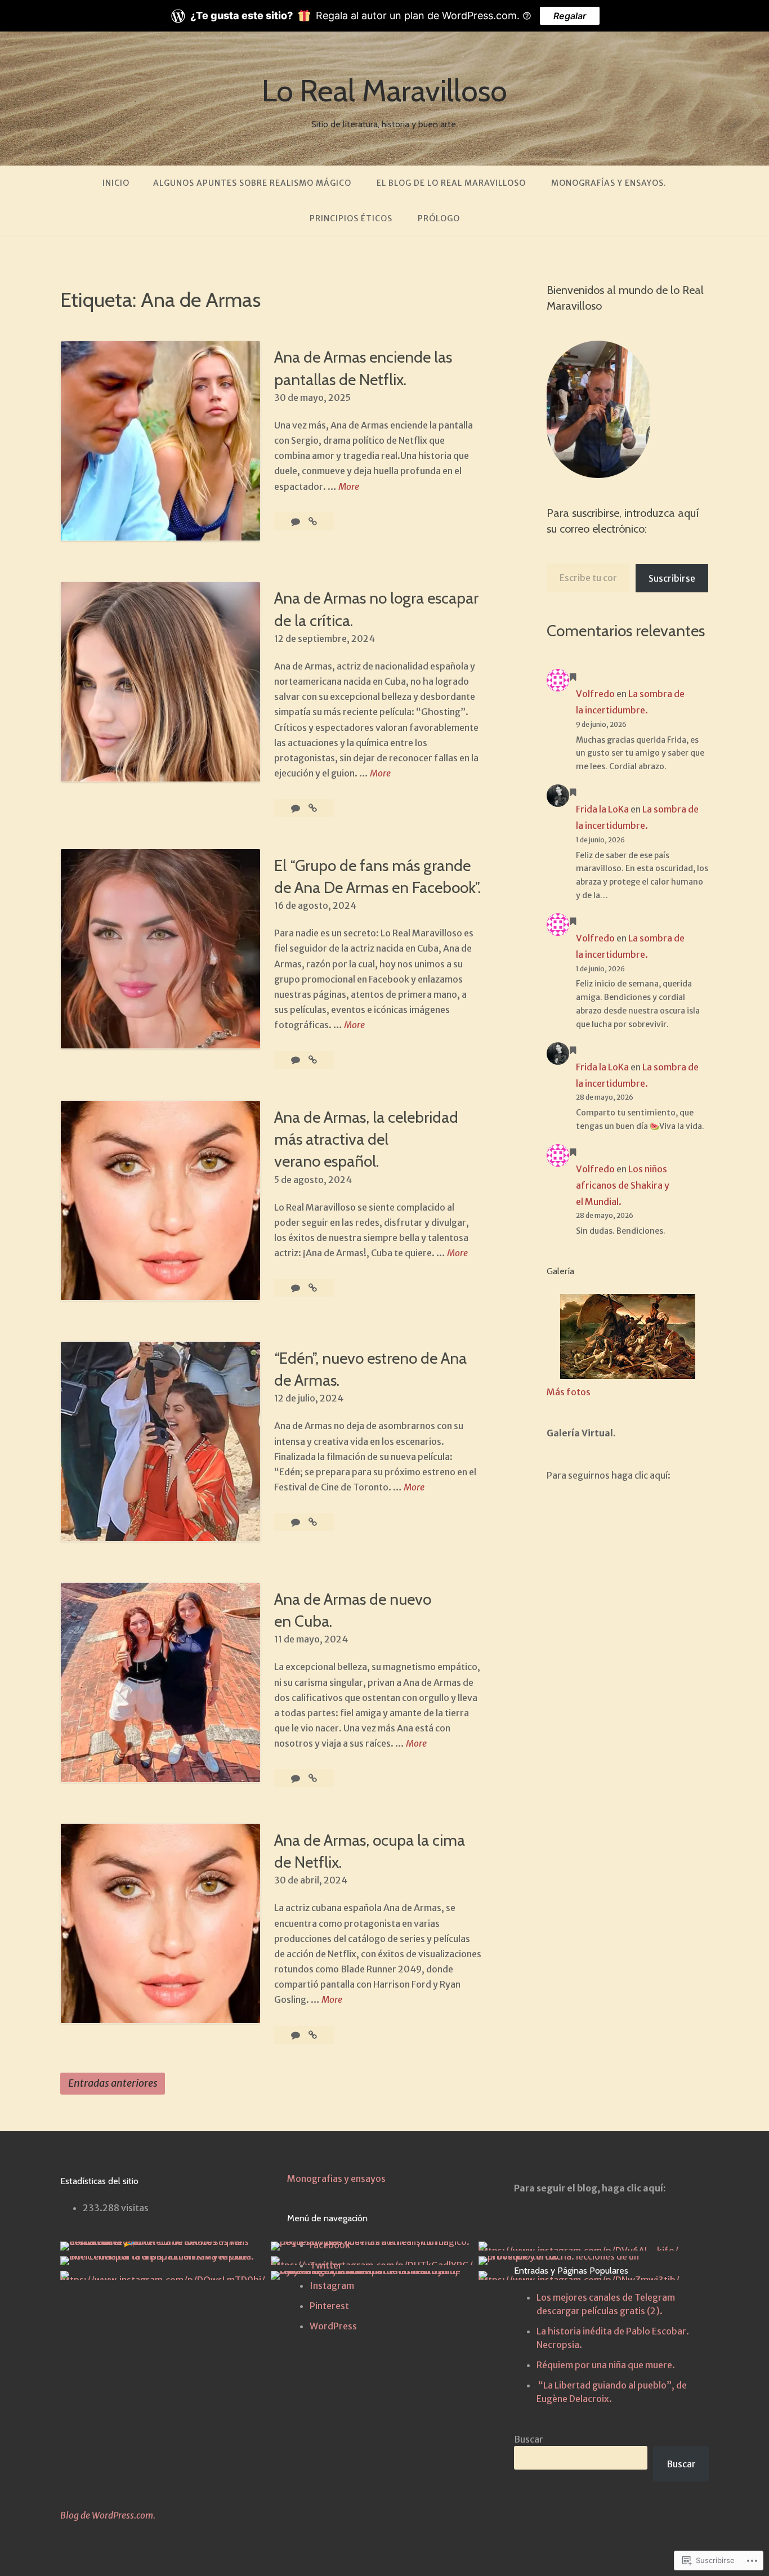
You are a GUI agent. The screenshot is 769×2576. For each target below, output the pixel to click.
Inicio (116, 183)
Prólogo (439, 218)
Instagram (332, 2285)
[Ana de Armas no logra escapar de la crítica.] (313, 808)
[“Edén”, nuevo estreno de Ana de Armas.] (313, 1522)
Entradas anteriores (113, 2083)
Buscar (529, 2439)
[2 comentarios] (296, 521)
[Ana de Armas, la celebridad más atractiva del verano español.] (313, 1288)
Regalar (570, 16)
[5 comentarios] (296, 1522)
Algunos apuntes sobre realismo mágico (252, 183)
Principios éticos (351, 218)
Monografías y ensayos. (609, 183)
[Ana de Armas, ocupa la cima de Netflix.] (313, 2035)
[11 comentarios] (296, 1288)
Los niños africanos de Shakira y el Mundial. (623, 1185)
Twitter (326, 2265)
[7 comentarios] (296, 1778)
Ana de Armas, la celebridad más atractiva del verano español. (366, 1139)
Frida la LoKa (602, 809)
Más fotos (569, 1392)
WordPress (333, 2326)
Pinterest (329, 2306)
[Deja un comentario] (296, 1060)
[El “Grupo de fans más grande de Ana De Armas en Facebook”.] (313, 1060)
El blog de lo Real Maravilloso (451, 183)
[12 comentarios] (296, 2035)
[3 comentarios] (296, 808)
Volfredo (595, 694)
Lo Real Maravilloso (384, 91)
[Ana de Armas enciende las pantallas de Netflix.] (313, 521)
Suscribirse (672, 578)
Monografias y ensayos (336, 2178)
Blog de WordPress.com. (108, 2515)
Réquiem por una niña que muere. (606, 2365)
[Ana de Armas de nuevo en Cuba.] (313, 1778)
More (349, 487)
